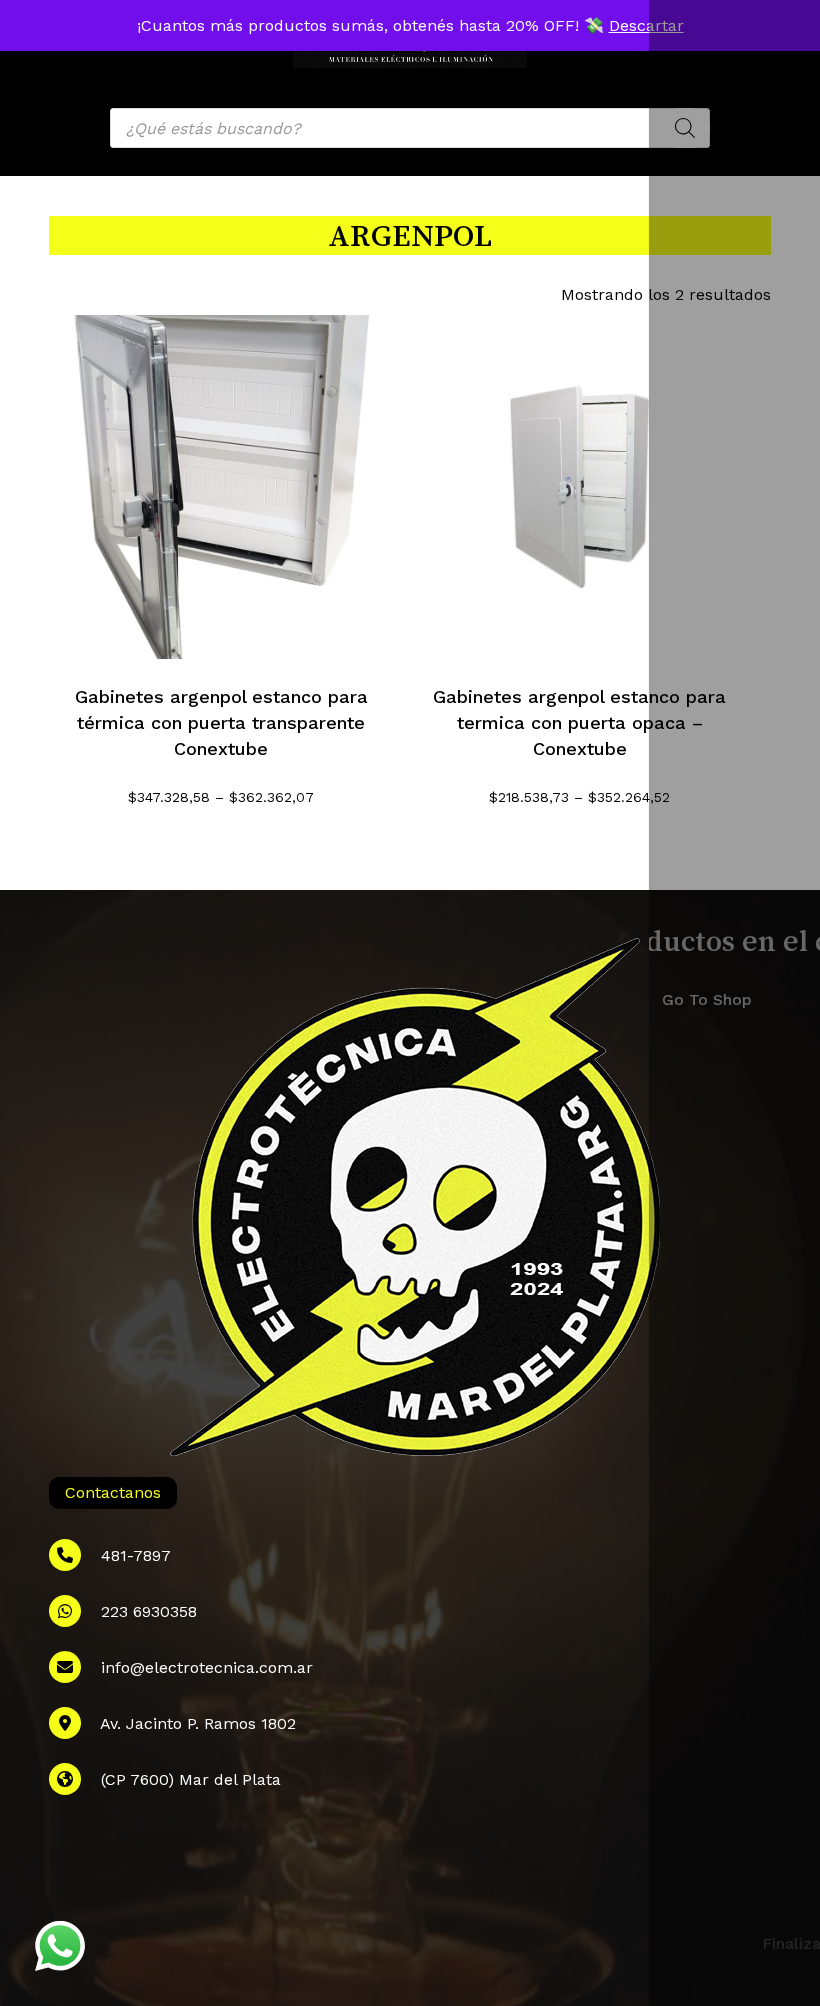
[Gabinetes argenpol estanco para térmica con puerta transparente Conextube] (221, 487)
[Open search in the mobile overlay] (410, 128)
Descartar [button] (646, 25)
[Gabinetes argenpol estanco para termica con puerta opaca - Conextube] (580, 487)
